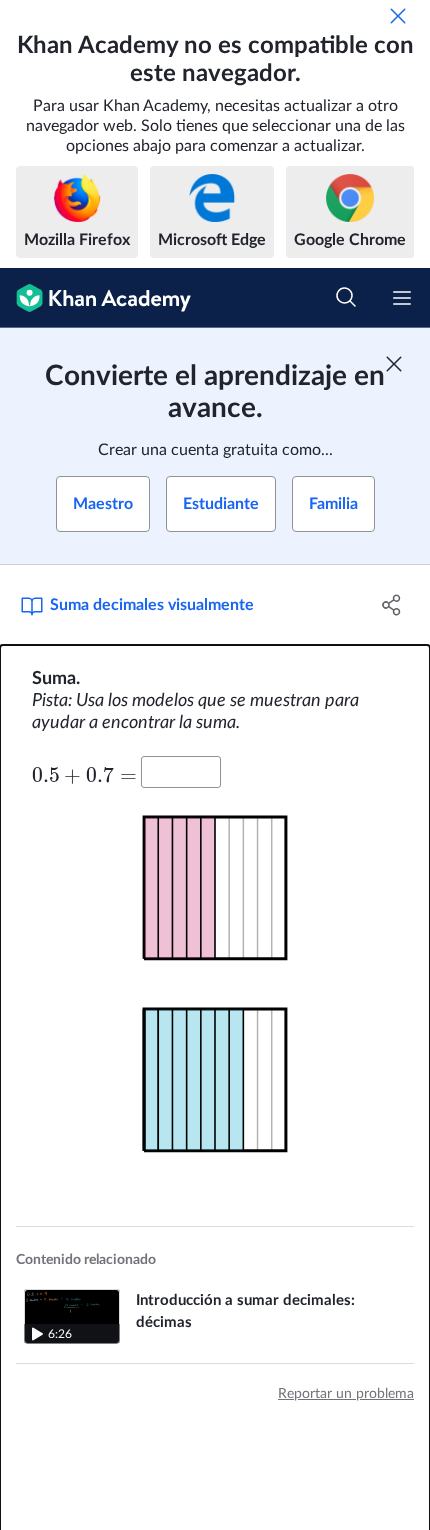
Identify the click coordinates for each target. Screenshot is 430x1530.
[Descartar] (398, 16)
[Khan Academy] (95, 298)
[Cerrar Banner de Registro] (394, 364)
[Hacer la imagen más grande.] (215, 895)
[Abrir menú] (402, 298)
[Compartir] (392, 605)
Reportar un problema (346, 1394)
